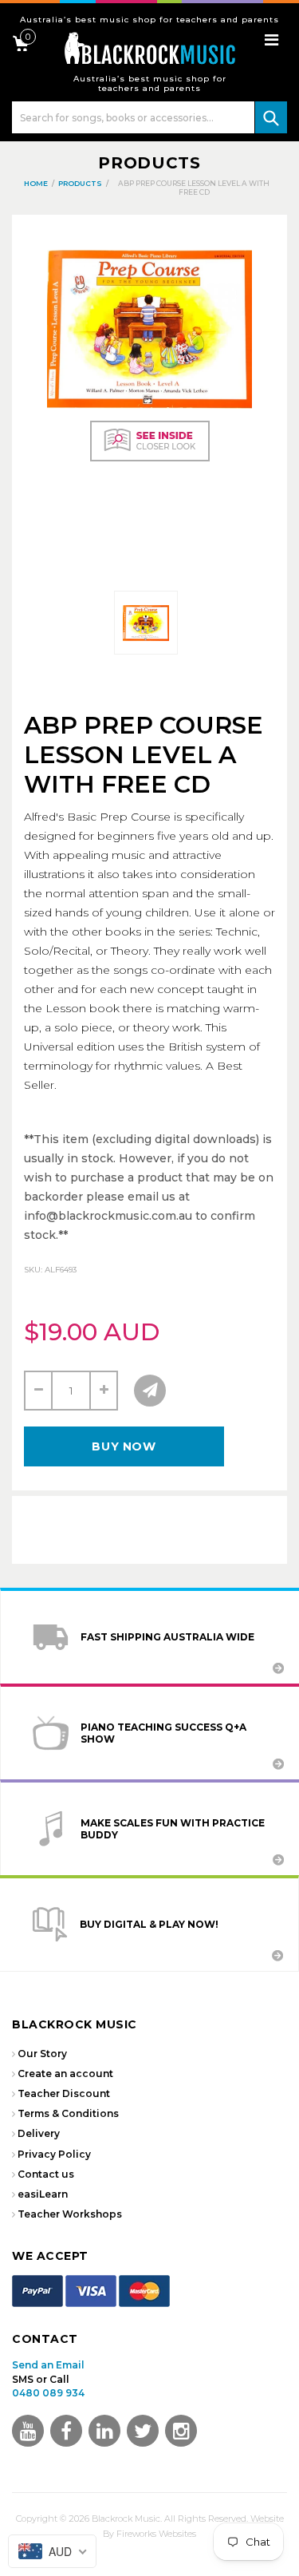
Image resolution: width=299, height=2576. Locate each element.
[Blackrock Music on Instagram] (181, 2431)
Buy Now (124, 1446)
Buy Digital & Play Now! (149, 1924)
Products (149, 163)
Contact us (46, 2174)
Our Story (42, 2054)
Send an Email (48, 2365)
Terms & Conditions (68, 2113)
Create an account (65, 2073)
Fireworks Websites (156, 2534)
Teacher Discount (64, 2093)
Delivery (39, 2133)
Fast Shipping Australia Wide (167, 1637)
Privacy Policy (54, 2154)
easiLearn (43, 2194)
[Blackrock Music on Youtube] (28, 2431)
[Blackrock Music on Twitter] (104, 2431)
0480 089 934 (48, 2393)
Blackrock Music (126, 2519)
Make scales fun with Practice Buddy (173, 1829)
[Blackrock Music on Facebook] (66, 2431)
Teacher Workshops (70, 2214)
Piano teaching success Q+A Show (163, 1733)
